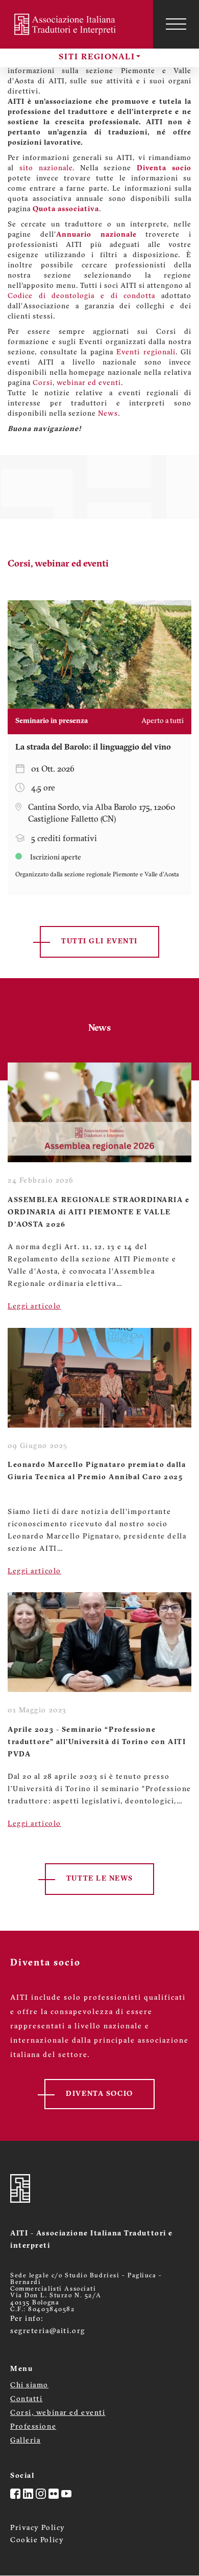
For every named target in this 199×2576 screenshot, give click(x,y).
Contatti (26, 2399)
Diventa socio (164, 168)
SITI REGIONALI (97, 57)
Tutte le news (99, 1879)
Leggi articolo (34, 1307)
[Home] (66, 24)
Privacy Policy (38, 2528)
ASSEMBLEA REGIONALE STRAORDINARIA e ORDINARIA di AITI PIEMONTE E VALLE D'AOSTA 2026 (99, 1213)
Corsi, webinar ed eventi (77, 383)
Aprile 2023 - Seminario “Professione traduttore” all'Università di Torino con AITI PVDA (97, 1742)
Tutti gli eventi (99, 942)
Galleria (25, 2441)
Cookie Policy (37, 2540)
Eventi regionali (146, 353)
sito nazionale (46, 168)
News (108, 414)
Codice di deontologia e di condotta (81, 296)
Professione (33, 2427)
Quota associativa (66, 209)
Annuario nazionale (96, 235)
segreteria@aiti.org (48, 2331)
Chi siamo (29, 2386)
